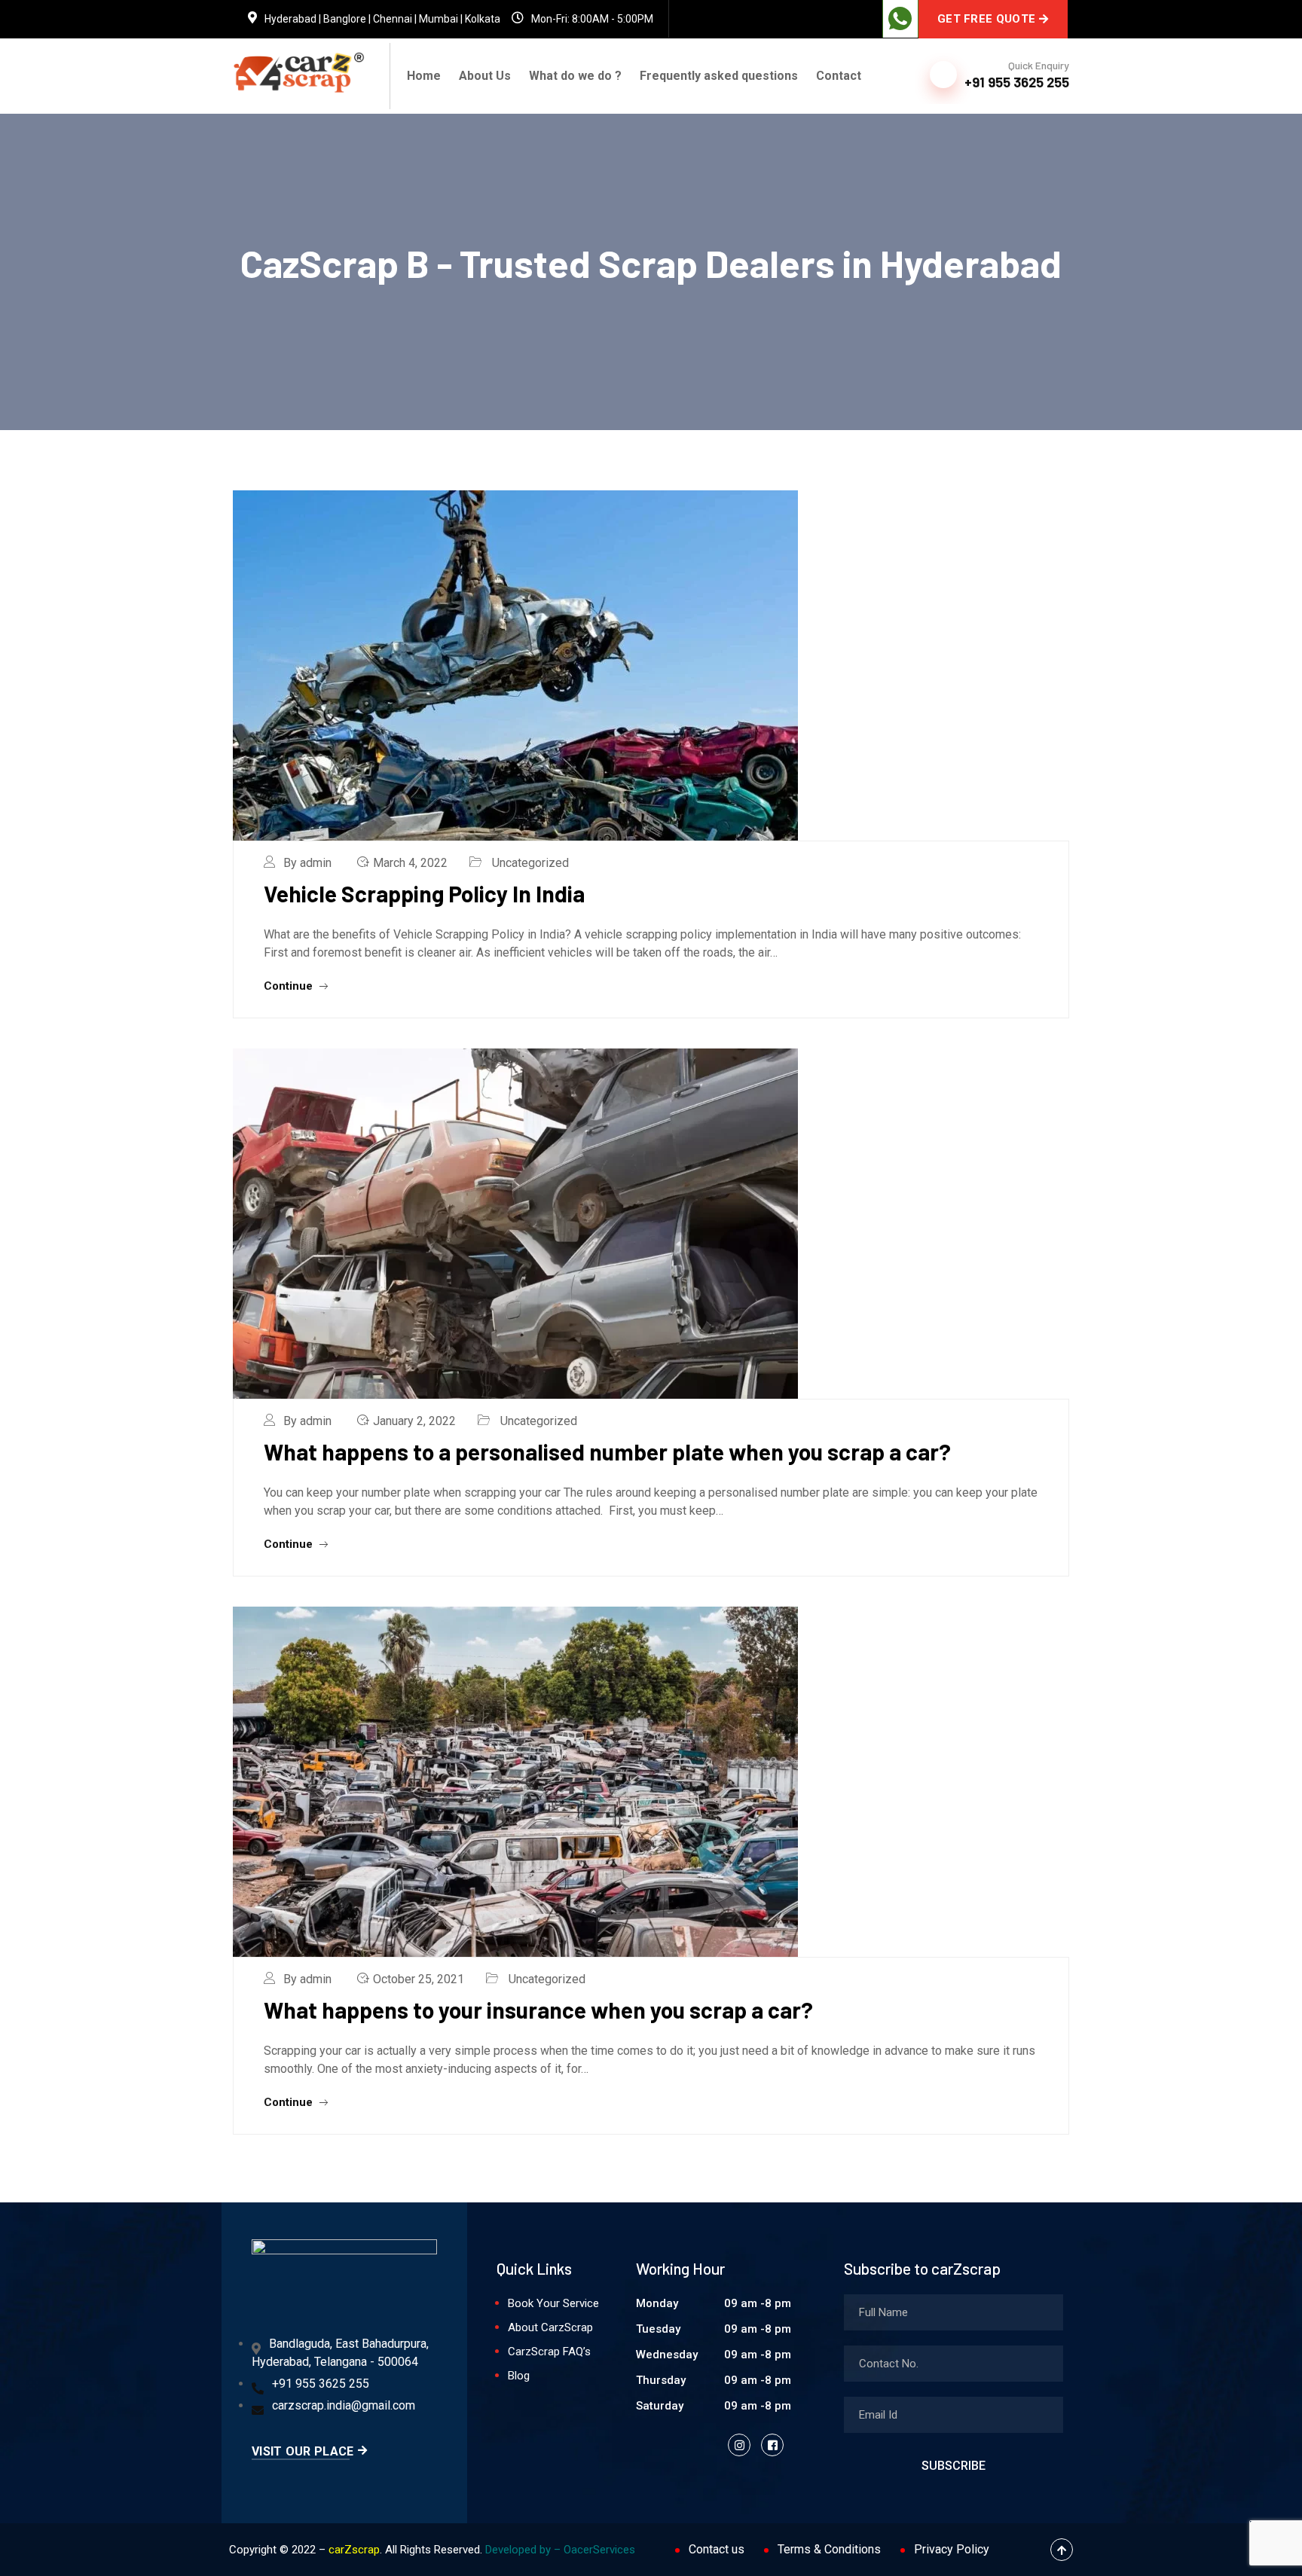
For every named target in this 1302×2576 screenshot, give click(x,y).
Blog (519, 2376)
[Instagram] (739, 2445)
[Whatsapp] (900, 19)
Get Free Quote (986, 19)
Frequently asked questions (719, 76)
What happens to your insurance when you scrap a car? (538, 2010)
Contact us (717, 2549)
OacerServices (599, 2550)
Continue (290, 986)
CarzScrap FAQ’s (549, 2352)
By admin (307, 863)
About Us (485, 76)
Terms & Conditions (829, 2549)
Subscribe (954, 2466)
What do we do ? (575, 76)
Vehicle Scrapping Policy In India (424, 893)
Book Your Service (553, 2303)
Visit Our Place (303, 2451)
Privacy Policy (952, 2549)
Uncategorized (530, 863)
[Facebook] (772, 2445)
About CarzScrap (550, 2327)
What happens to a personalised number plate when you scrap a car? (607, 1451)
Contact (839, 76)
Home (424, 76)
